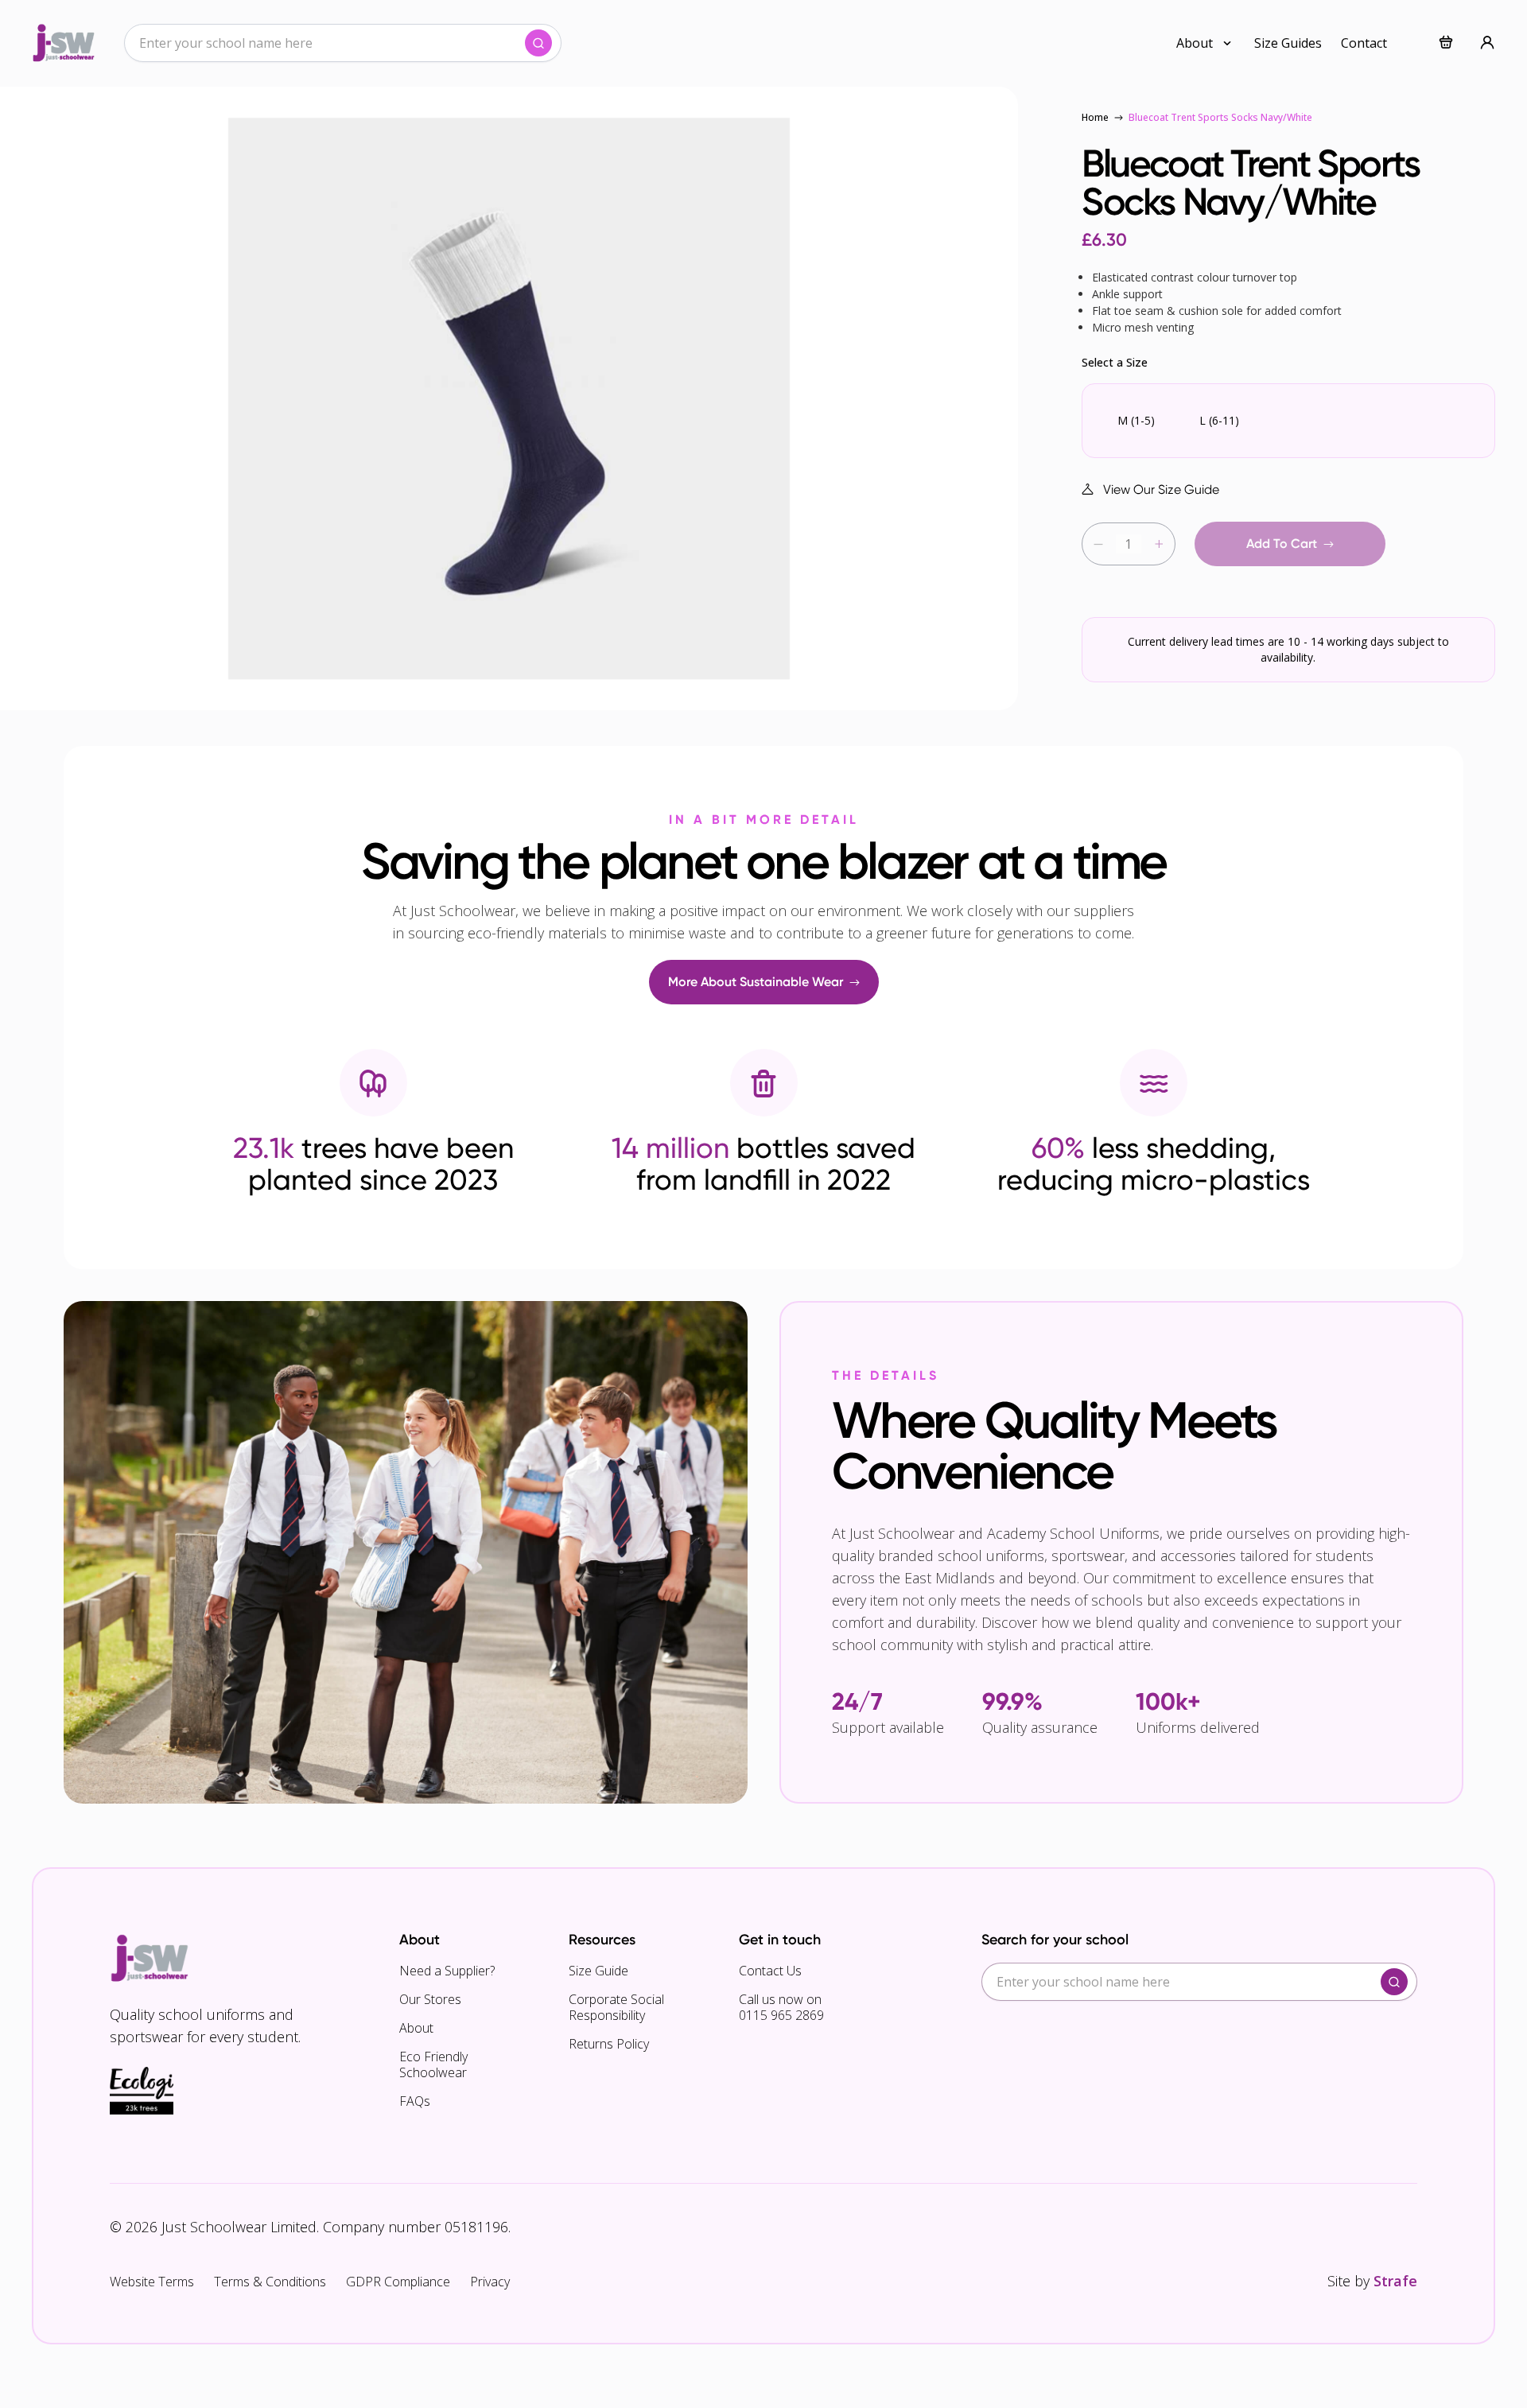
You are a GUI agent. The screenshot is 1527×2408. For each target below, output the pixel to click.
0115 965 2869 (781, 2015)
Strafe (1395, 2281)
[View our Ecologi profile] (142, 2091)
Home (1095, 117)
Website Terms (152, 2282)
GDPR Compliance (398, 2282)
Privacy (490, 2282)
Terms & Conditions (270, 2282)
